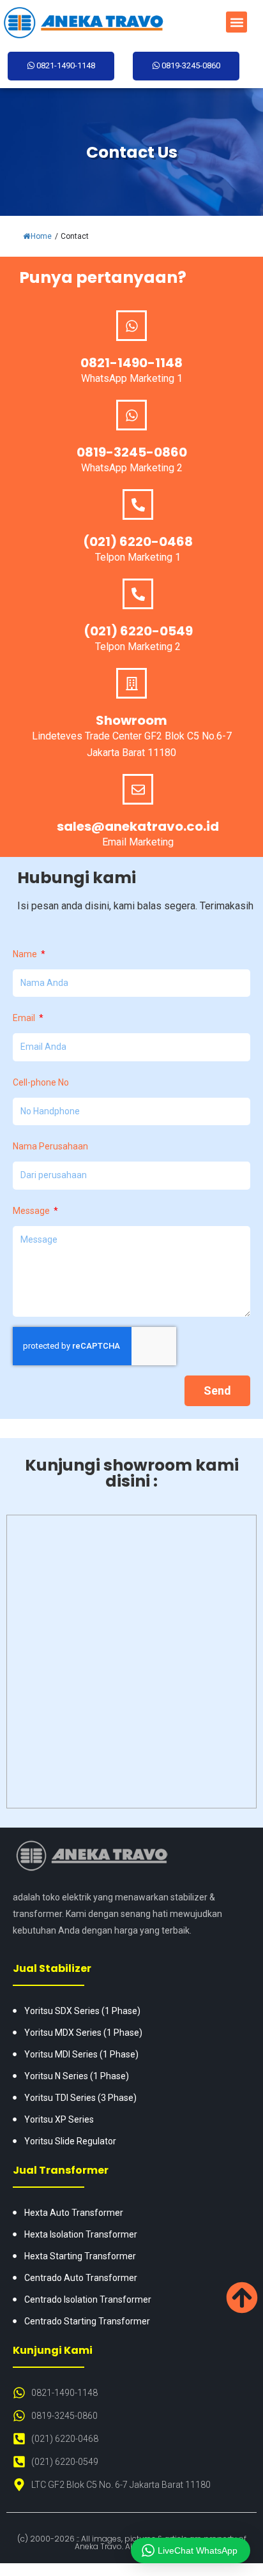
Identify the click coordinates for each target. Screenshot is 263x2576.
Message (32, 1211)
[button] (237, 22)
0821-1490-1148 (131, 363)
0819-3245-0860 (132, 452)
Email (25, 1018)
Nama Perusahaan (50, 1146)
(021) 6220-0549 (138, 631)
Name (26, 954)
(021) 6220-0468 (138, 542)
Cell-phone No (41, 1082)
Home (41, 236)
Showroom (131, 720)
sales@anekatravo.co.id (138, 826)
